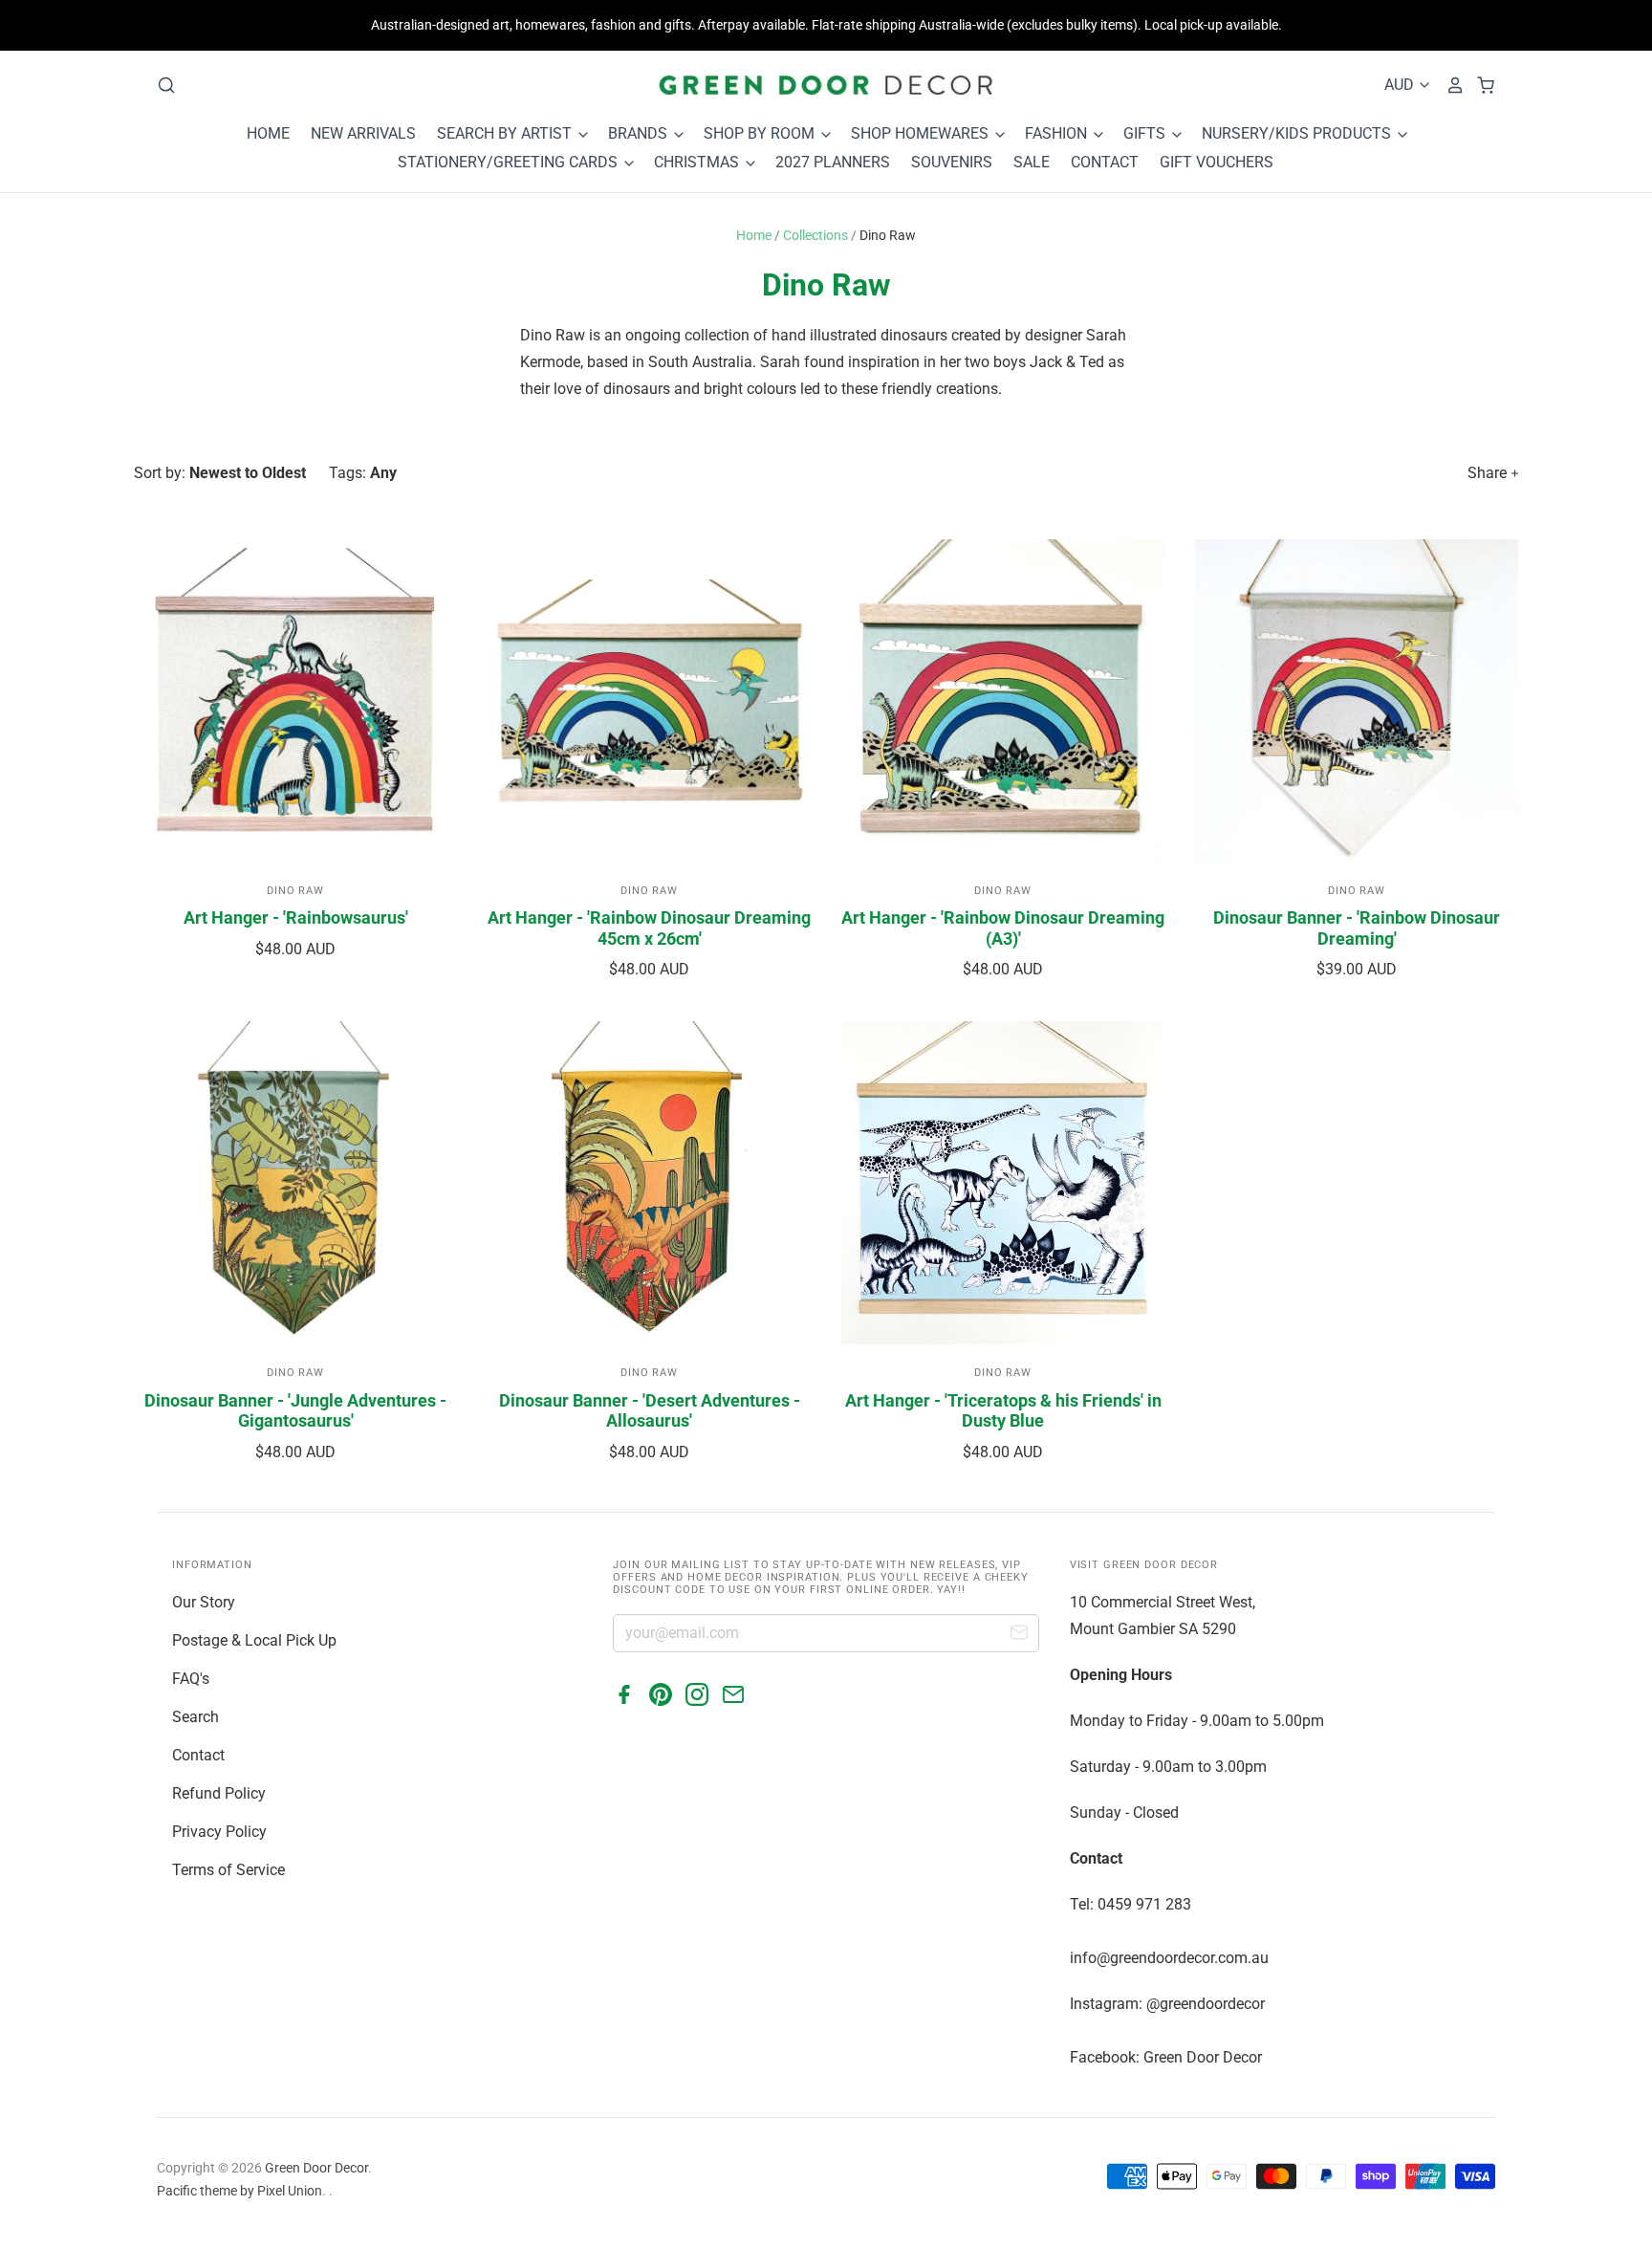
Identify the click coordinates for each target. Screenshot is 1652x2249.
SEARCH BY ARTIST (506, 133)
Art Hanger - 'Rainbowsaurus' (296, 917)
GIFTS (1146, 133)
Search (196, 1717)
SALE (1032, 162)
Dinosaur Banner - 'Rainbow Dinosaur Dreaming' (1357, 928)
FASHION (1058, 133)
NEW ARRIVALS (363, 133)
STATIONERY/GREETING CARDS (510, 162)
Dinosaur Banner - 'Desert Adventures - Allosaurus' (650, 1411)
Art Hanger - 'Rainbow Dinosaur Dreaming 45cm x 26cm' (649, 928)
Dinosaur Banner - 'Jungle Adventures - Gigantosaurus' (295, 1411)
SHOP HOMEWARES (922, 133)
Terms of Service (228, 1870)
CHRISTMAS (698, 162)
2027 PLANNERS (833, 162)
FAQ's (191, 1679)
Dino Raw (295, 891)
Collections (815, 235)
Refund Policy (219, 1793)
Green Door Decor (316, 2168)
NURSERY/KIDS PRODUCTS (1298, 133)
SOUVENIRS (952, 162)
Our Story (204, 1602)
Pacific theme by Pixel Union (239, 2191)
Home (754, 235)
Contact (198, 1755)
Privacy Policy (219, 1832)
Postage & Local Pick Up (254, 1640)
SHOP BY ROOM (761, 133)
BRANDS (640, 133)
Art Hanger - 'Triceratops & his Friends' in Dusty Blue (1003, 1411)
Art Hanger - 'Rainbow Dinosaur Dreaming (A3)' (1003, 928)
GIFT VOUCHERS (1217, 162)
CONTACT (1105, 162)
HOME (268, 133)
